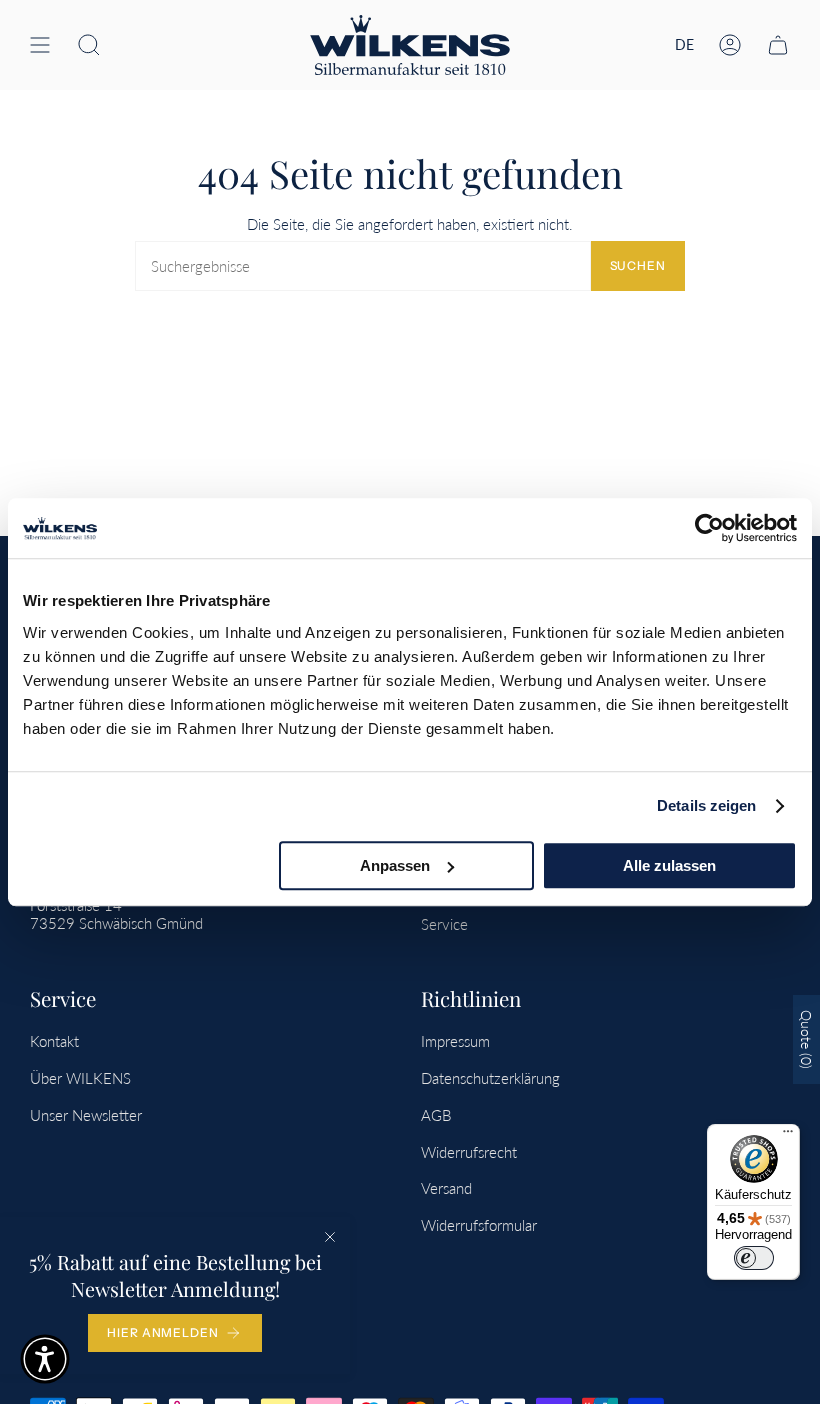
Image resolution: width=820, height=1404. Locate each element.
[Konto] (730, 45)
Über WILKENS (80, 1078)
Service (444, 924)
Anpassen (395, 865)
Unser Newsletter (86, 1115)
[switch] (754, 1258)
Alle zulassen (669, 865)
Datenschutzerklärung (490, 1078)
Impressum (455, 1041)
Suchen (638, 265)
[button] (89, 45)
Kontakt (54, 1041)
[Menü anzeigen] (40, 45)
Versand (446, 1188)
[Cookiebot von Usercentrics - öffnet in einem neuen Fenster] (709, 528)
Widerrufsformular (479, 1225)
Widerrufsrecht (469, 1152)
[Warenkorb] (778, 45)
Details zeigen (706, 805)
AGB (436, 1115)
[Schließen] (330, 1237)
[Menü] (788, 1136)
